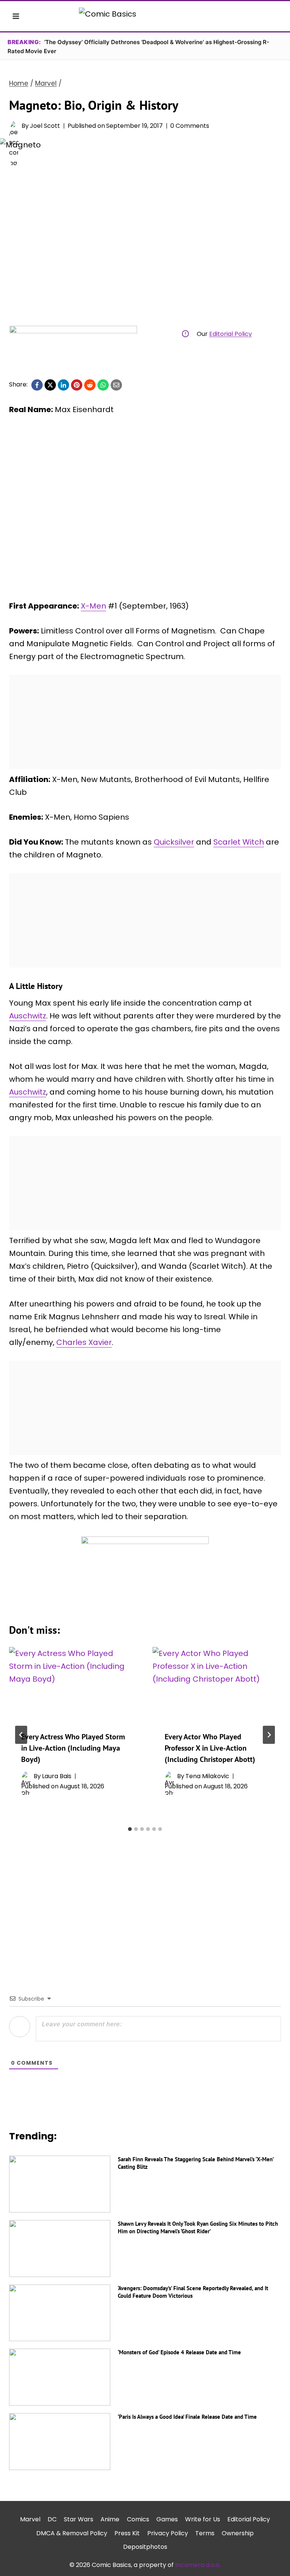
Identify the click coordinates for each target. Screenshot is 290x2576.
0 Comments (190, 126)
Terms (205, 2533)
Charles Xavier (84, 1342)
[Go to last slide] (21, 1735)
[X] (50, 385)
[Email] (116, 385)
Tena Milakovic (207, 1776)
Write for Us (203, 2519)
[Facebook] (37, 385)
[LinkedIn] (63, 385)
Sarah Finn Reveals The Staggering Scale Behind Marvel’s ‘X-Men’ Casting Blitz (196, 2163)
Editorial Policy (231, 334)
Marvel (30, 2519)
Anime (110, 2519)
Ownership (238, 2533)
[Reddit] (90, 385)
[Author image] (14, 126)
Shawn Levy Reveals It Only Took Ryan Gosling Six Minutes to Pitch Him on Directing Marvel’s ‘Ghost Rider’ (198, 2227)
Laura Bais (57, 1776)
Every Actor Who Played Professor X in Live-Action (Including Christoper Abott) (210, 1748)
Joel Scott (45, 126)
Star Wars (79, 2519)
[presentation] (73, 1683)
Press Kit (127, 2533)
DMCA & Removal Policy (72, 2533)
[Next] (269, 1735)
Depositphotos (145, 2547)
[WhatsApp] (103, 385)
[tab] (130, 1829)
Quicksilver (174, 842)
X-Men (93, 606)
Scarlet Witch (239, 842)
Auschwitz (28, 1016)
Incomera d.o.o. (198, 2565)
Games (167, 2519)
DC (52, 2519)
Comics (138, 2519)
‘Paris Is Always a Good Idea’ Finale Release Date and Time (187, 2417)
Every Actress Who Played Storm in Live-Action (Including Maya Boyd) (73, 1748)
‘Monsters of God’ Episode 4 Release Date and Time (179, 2352)
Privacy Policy (168, 2533)
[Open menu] (16, 16)
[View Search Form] (274, 16)
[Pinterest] (77, 385)
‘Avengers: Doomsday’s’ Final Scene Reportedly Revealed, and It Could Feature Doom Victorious (193, 2292)
